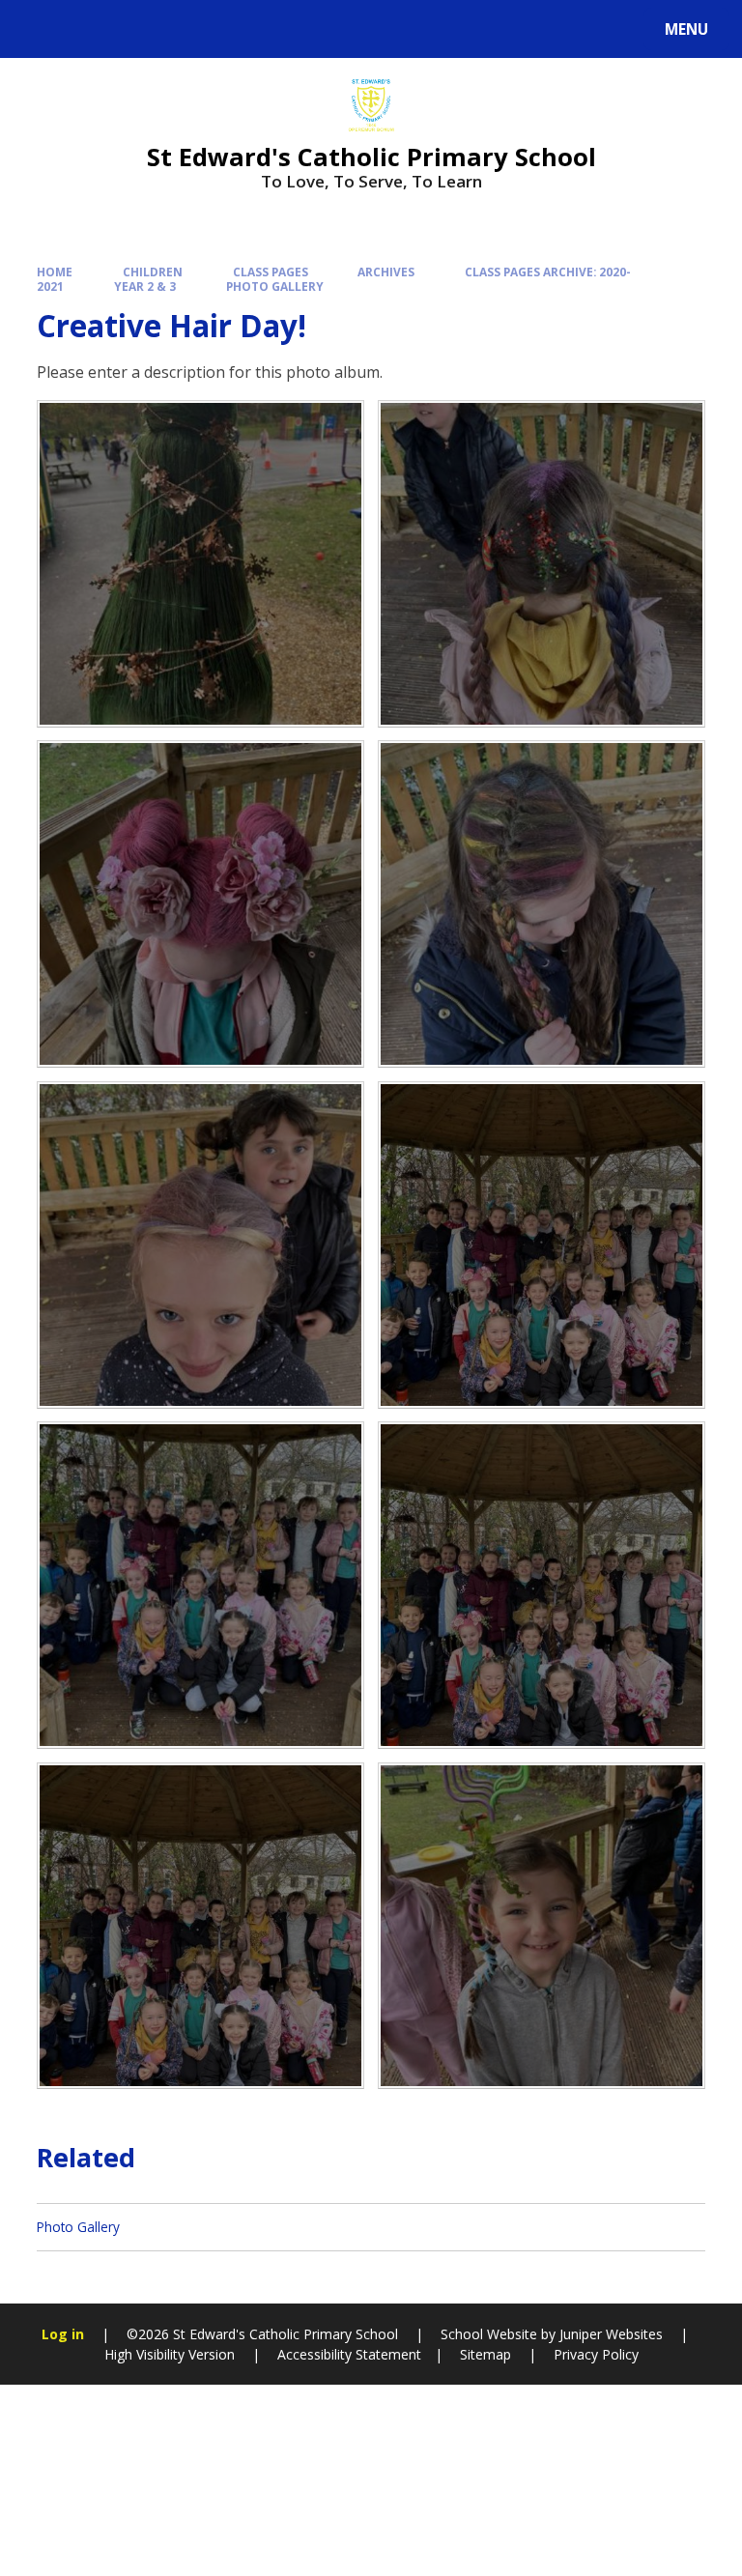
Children (153, 272)
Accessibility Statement (349, 2354)
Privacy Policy (596, 2354)
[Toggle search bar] (38, 29)
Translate (166, 32)
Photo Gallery (275, 286)
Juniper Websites (611, 2334)
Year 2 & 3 (145, 286)
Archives (386, 272)
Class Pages (271, 272)
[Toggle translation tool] (87, 29)
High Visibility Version (170, 2354)
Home (55, 272)
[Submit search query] (243, 27)
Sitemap (485, 2354)
